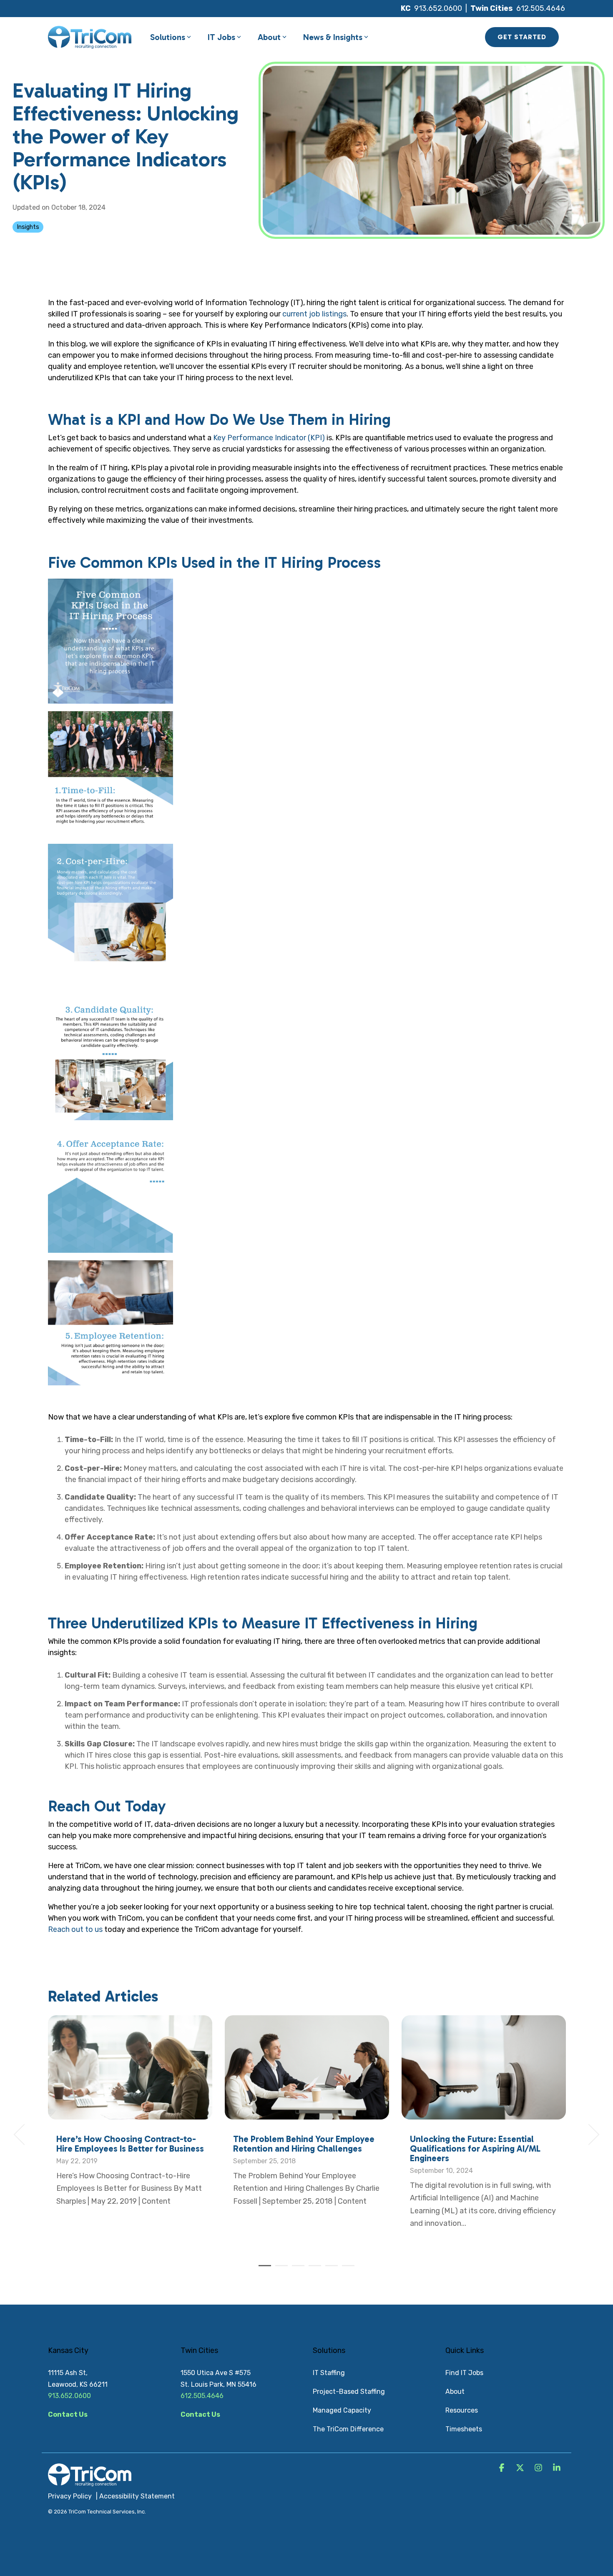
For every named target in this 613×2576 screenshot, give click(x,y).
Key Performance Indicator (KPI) (269, 438)
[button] (502, 2468)
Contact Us (68, 2414)
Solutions (168, 37)
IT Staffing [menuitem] (329, 2373)
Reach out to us (75, 1929)
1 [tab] (263, 2269)
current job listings (314, 314)
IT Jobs (221, 37)
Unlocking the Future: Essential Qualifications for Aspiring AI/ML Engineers (475, 2148)
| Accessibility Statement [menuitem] (135, 2496)
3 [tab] (296, 2269)
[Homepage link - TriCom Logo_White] (90, 2482)
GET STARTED (522, 37)
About (269, 37)
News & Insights (333, 37)
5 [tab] (329, 2269)
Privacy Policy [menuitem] (70, 2496)
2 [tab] (279, 2269)
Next (589, 2135)
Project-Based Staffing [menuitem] (349, 2392)
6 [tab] (346, 2269)
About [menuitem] (455, 2392)
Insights (28, 227)
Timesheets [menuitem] (464, 2429)
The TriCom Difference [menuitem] (348, 2429)
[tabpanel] (130, 2131)
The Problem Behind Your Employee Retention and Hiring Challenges (304, 2144)
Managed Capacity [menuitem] (342, 2410)
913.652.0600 (438, 8)
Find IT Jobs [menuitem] (464, 2373)
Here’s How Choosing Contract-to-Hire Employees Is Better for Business (130, 2144)
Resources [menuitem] (462, 2410)
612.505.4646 (541, 8)
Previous (24, 2135)
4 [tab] (313, 2269)
